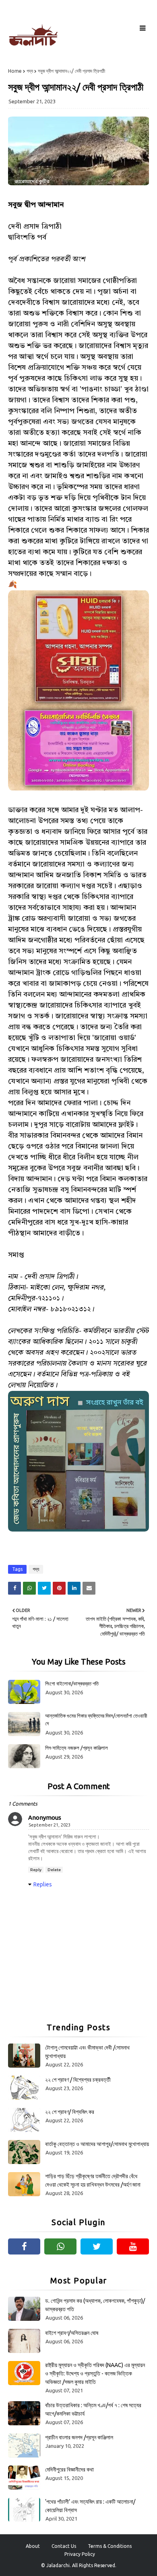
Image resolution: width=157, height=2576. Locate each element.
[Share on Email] (89, 1588)
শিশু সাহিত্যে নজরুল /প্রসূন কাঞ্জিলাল (76, 1748)
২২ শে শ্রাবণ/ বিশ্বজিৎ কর (70, 2112)
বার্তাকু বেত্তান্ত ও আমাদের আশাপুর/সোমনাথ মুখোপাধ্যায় (97, 2144)
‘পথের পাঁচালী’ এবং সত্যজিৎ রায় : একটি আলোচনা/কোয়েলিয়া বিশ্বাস (90, 2506)
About (33, 2546)
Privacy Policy (80, 2554)
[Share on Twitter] (44, 1588)
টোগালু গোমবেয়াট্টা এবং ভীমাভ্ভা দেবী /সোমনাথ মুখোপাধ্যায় (87, 2052)
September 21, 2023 (50, 1825)
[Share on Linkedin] (74, 1588)
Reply (36, 1870)
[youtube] (133, 2246)
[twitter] (97, 2246)
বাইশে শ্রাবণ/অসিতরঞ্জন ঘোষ (72, 2333)
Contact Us (64, 2546)
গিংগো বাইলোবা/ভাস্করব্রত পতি (72, 1683)
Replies (43, 1884)
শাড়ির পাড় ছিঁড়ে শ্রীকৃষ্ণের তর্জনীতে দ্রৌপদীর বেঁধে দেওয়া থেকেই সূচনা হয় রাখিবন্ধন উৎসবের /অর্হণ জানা (93, 2180)
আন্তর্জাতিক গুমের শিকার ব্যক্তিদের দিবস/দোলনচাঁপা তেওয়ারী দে (96, 1720)
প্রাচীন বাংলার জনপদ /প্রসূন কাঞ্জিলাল (79, 2437)
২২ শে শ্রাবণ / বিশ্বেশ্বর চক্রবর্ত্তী (78, 2080)
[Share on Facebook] (14, 1588)
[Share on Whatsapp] (29, 1588)
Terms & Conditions (110, 2546)
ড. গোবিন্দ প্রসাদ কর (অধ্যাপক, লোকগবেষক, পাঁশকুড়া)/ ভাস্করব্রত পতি (95, 2305)
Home (15, 71)
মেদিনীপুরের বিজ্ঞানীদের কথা (69, 2470)
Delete (54, 1870)
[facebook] (24, 2246)
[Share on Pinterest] (59, 1588)
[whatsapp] (60, 2246)
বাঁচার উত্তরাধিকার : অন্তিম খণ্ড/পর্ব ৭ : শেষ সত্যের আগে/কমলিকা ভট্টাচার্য (93, 2409)
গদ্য (30, 71)
